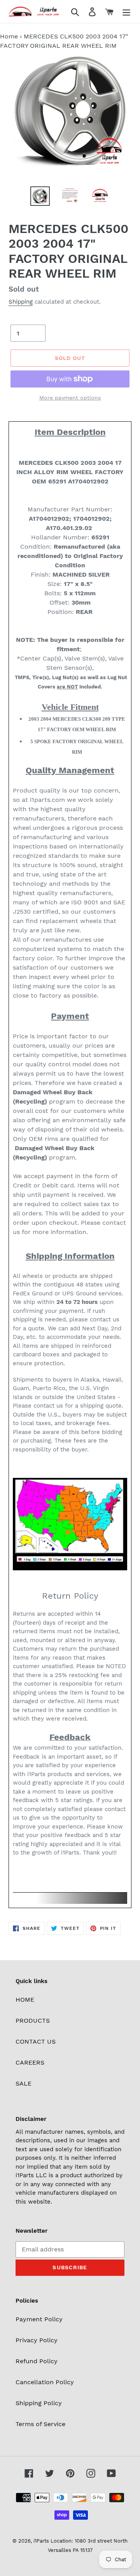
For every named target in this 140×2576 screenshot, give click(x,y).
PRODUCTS (33, 2021)
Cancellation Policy (45, 2382)
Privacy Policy (37, 2340)
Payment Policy (39, 2319)
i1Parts (41, 2541)
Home (9, 36)
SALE (24, 2083)
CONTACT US (36, 2042)
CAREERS (30, 2062)
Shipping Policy (39, 2403)
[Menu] (126, 11)
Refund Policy (37, 2361)
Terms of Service (40, 2424)
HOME (25, 2000)
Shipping (21, 302)
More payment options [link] (70, 398)
